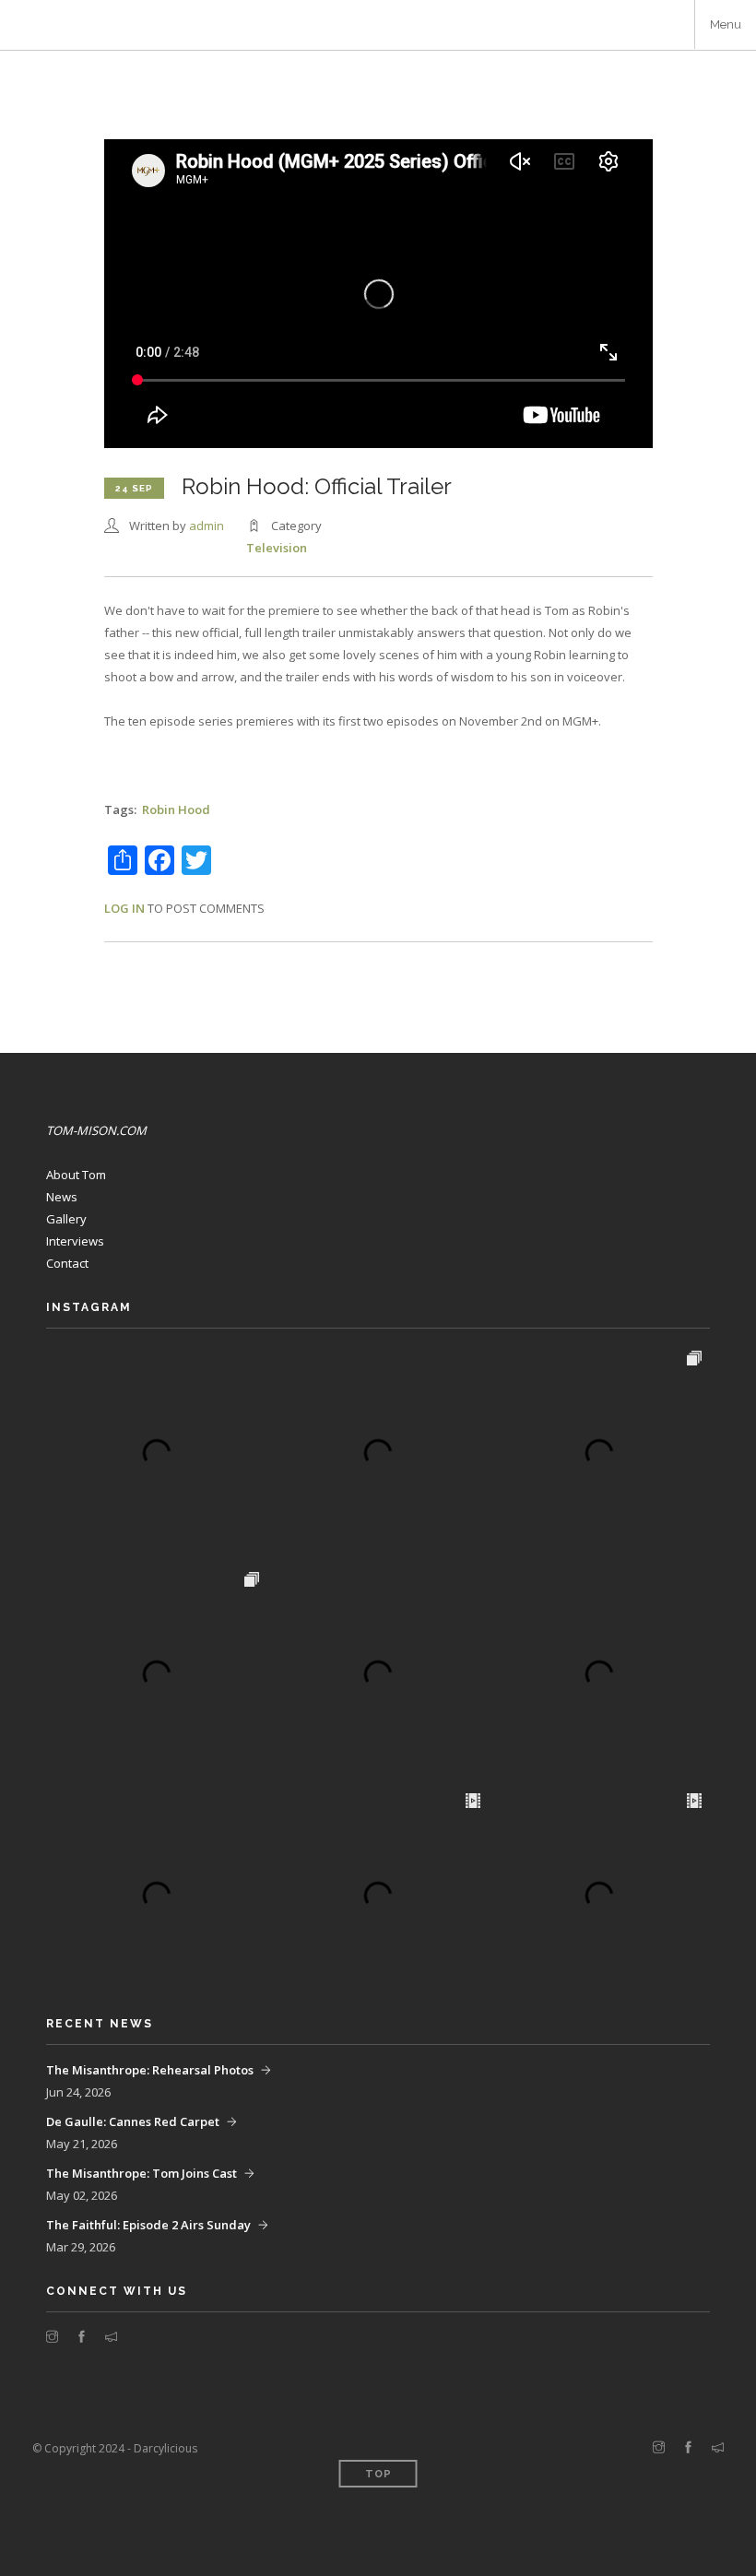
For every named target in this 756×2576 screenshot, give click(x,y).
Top (378, 2474)
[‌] (52, 2337)
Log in (124, 908)
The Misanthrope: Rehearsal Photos (150, 2070)
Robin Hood (176, 809)
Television (277, 548)
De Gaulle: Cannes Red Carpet (133, 2121)
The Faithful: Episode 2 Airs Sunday (148, 2225)
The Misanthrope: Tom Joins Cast (142, 2173)
